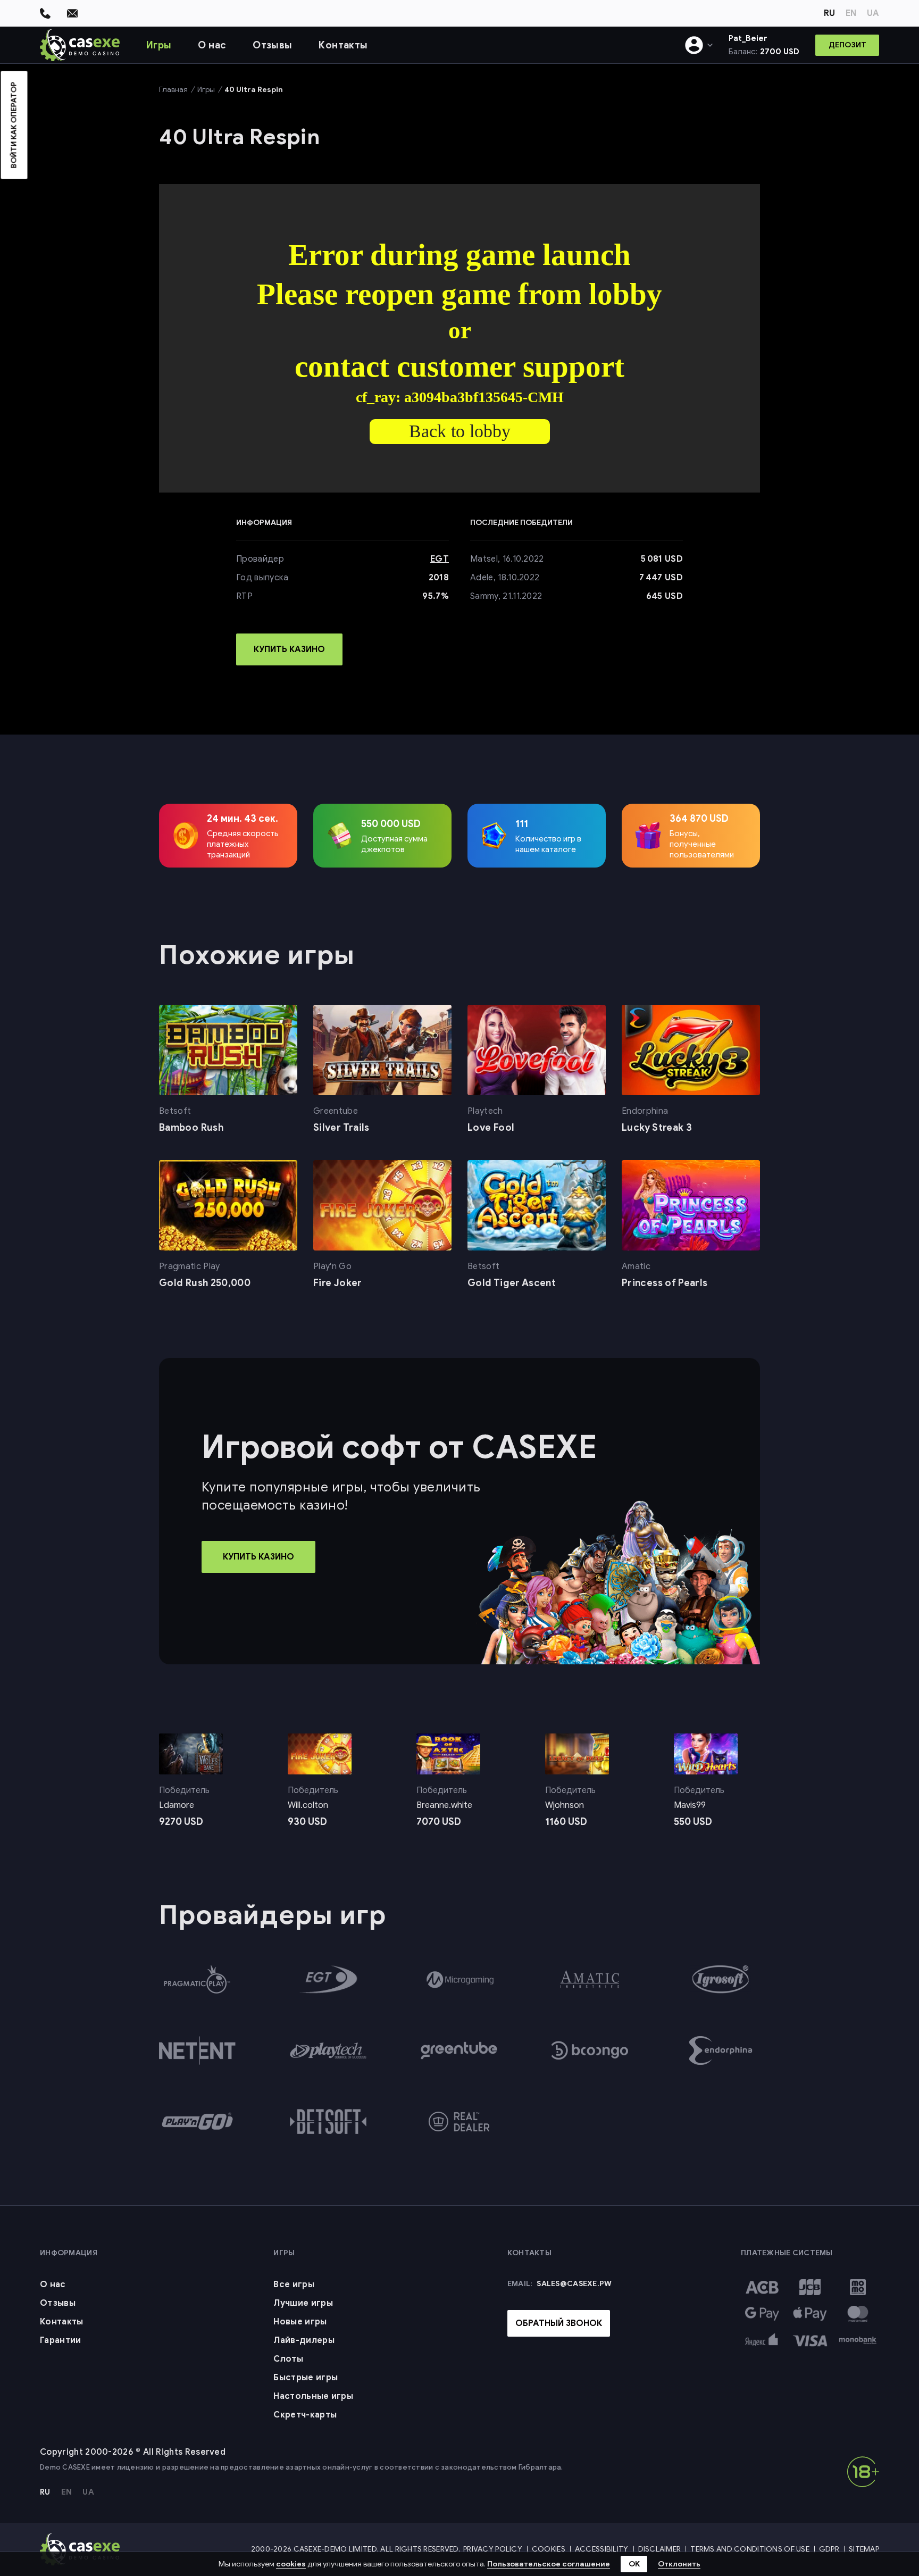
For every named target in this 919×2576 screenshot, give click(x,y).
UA (873, 13)
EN (851, 13)
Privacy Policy (493, 2549)
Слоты (288, 2359)
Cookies (549, 2549)
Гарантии (61, 2340)
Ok (634, 2564)
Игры (159, 45)
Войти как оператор (14, 125)
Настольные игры (313, 2396)
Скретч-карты (305, 2415)
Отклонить (679, 2564)
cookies (291, 2564)
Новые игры (300, 2322)
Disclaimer (660, 2549)
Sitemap (864, 2549)
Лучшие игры (303, 2303)
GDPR (829, 2549)
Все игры (294, 2285)
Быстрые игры (306, 2378)
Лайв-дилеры (304, 2340)
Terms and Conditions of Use (750, 2549)
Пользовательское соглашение (549, 2564)
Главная (173, 90)
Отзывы (272, 45)
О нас (212, 45)
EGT (440, 559)
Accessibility (602, 2549)
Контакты (343, 45)
